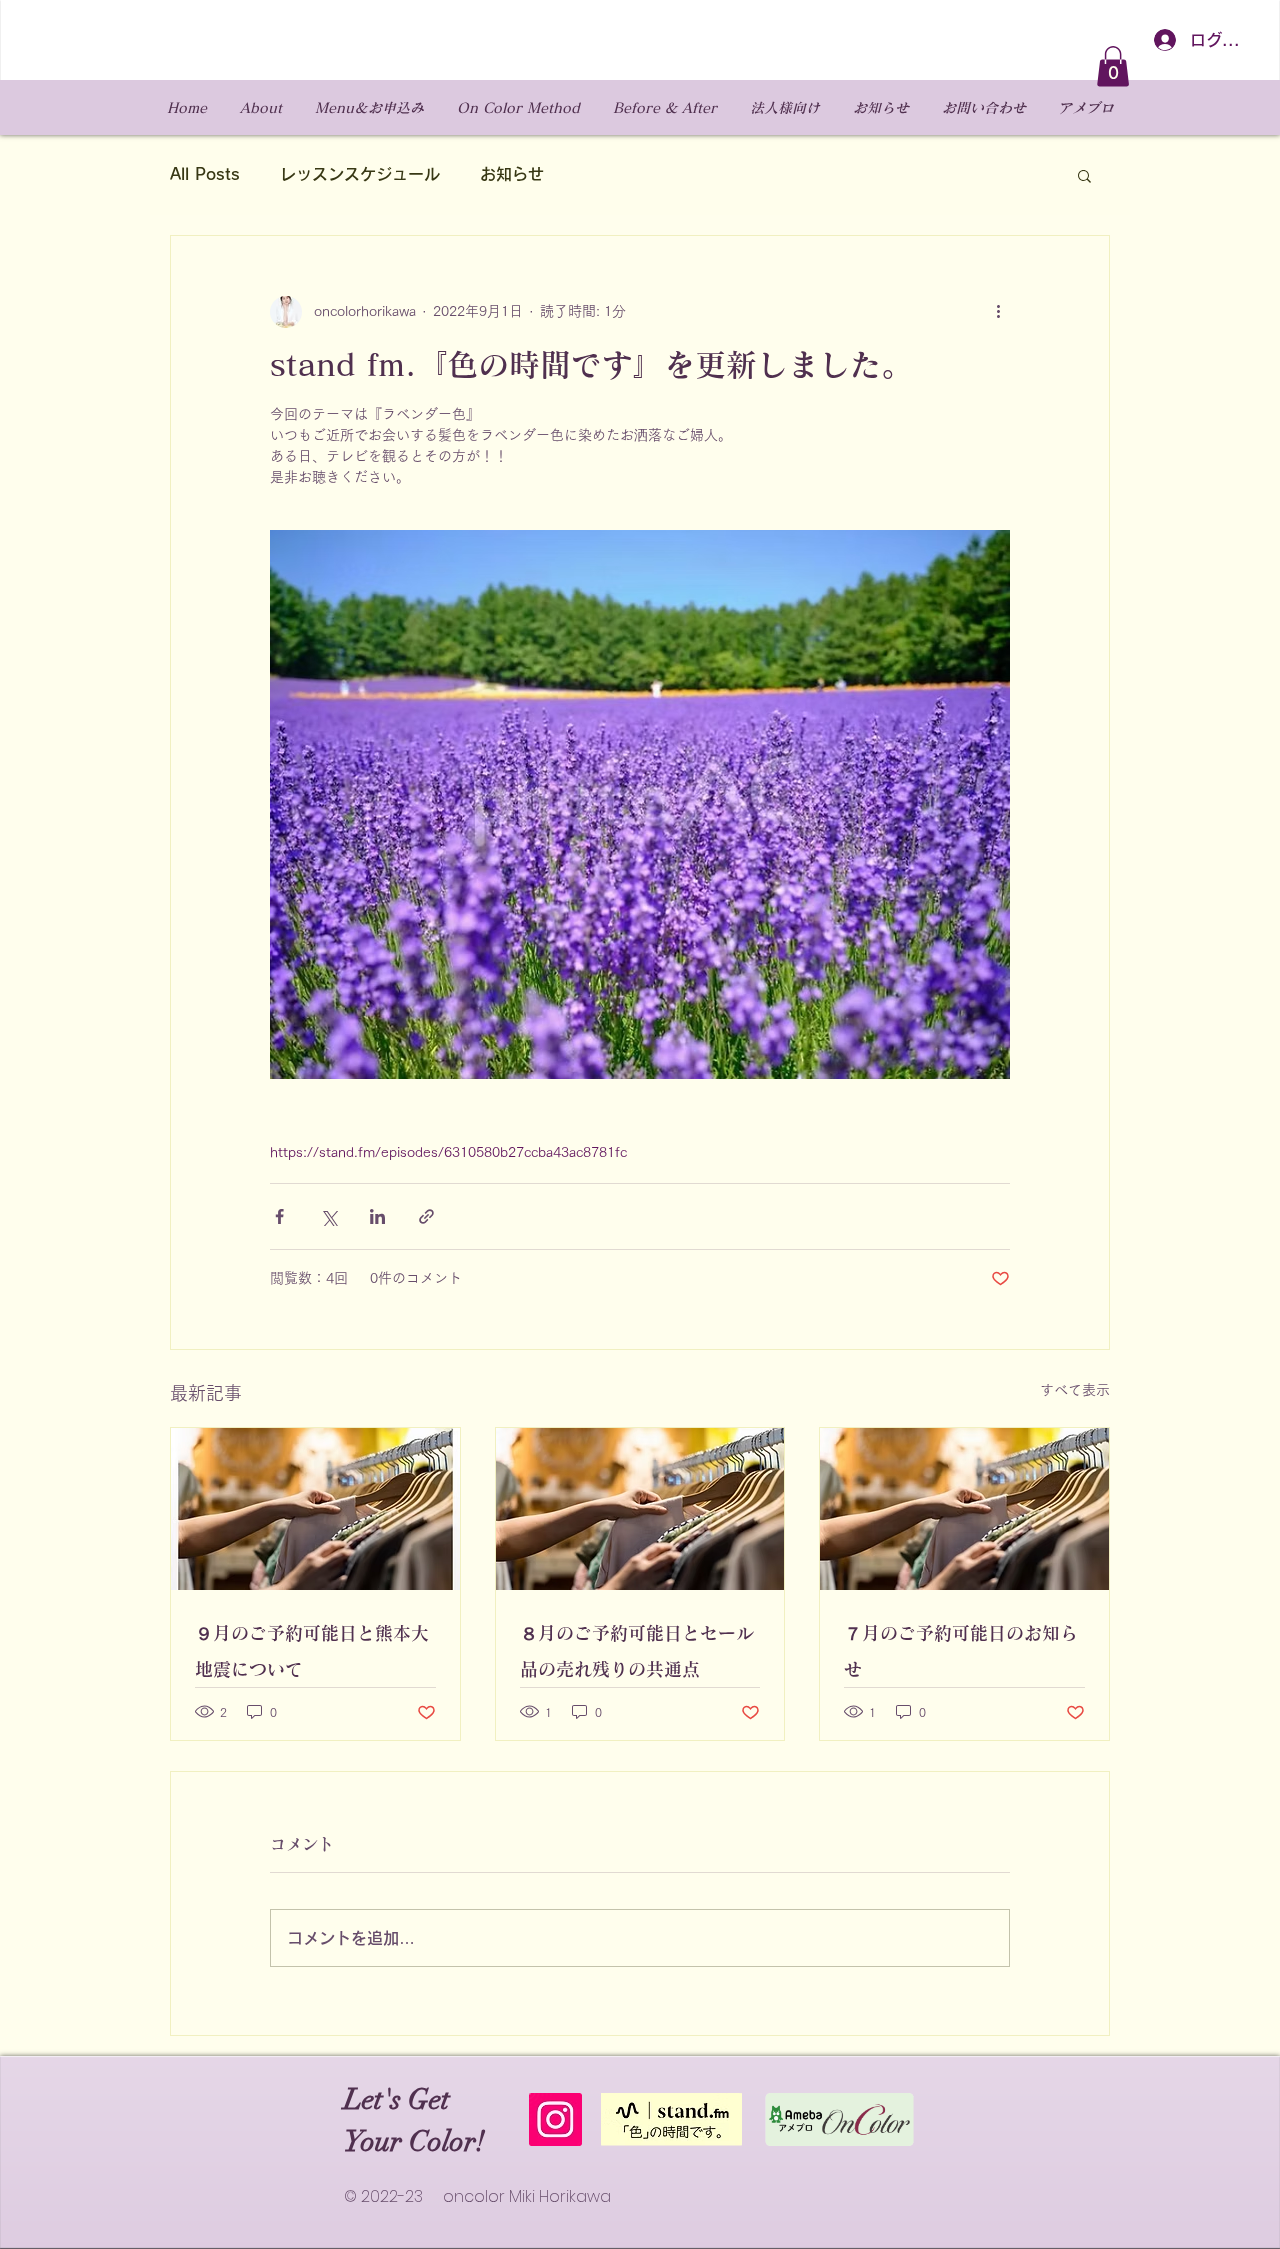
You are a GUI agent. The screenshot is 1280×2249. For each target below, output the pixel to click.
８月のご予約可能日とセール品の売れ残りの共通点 (637, 1651)
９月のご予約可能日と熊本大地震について (312, 1651)
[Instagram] (555, 2119)
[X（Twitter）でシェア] (328, 1216)
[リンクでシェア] (426, 1216)
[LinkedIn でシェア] (377, 1216)
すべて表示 (1075, 1390)
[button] (1113, 66)
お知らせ (512, 174)
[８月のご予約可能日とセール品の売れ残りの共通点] (640, 1509)
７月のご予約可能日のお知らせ (961, 1651)
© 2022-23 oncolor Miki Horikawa (477, 2196)
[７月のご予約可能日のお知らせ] (964, 1509)
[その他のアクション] (998, 312)
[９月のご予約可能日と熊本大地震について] (315, 1509)
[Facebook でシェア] (279, 1216)
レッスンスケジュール (360, 174)
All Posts (205, 174)
